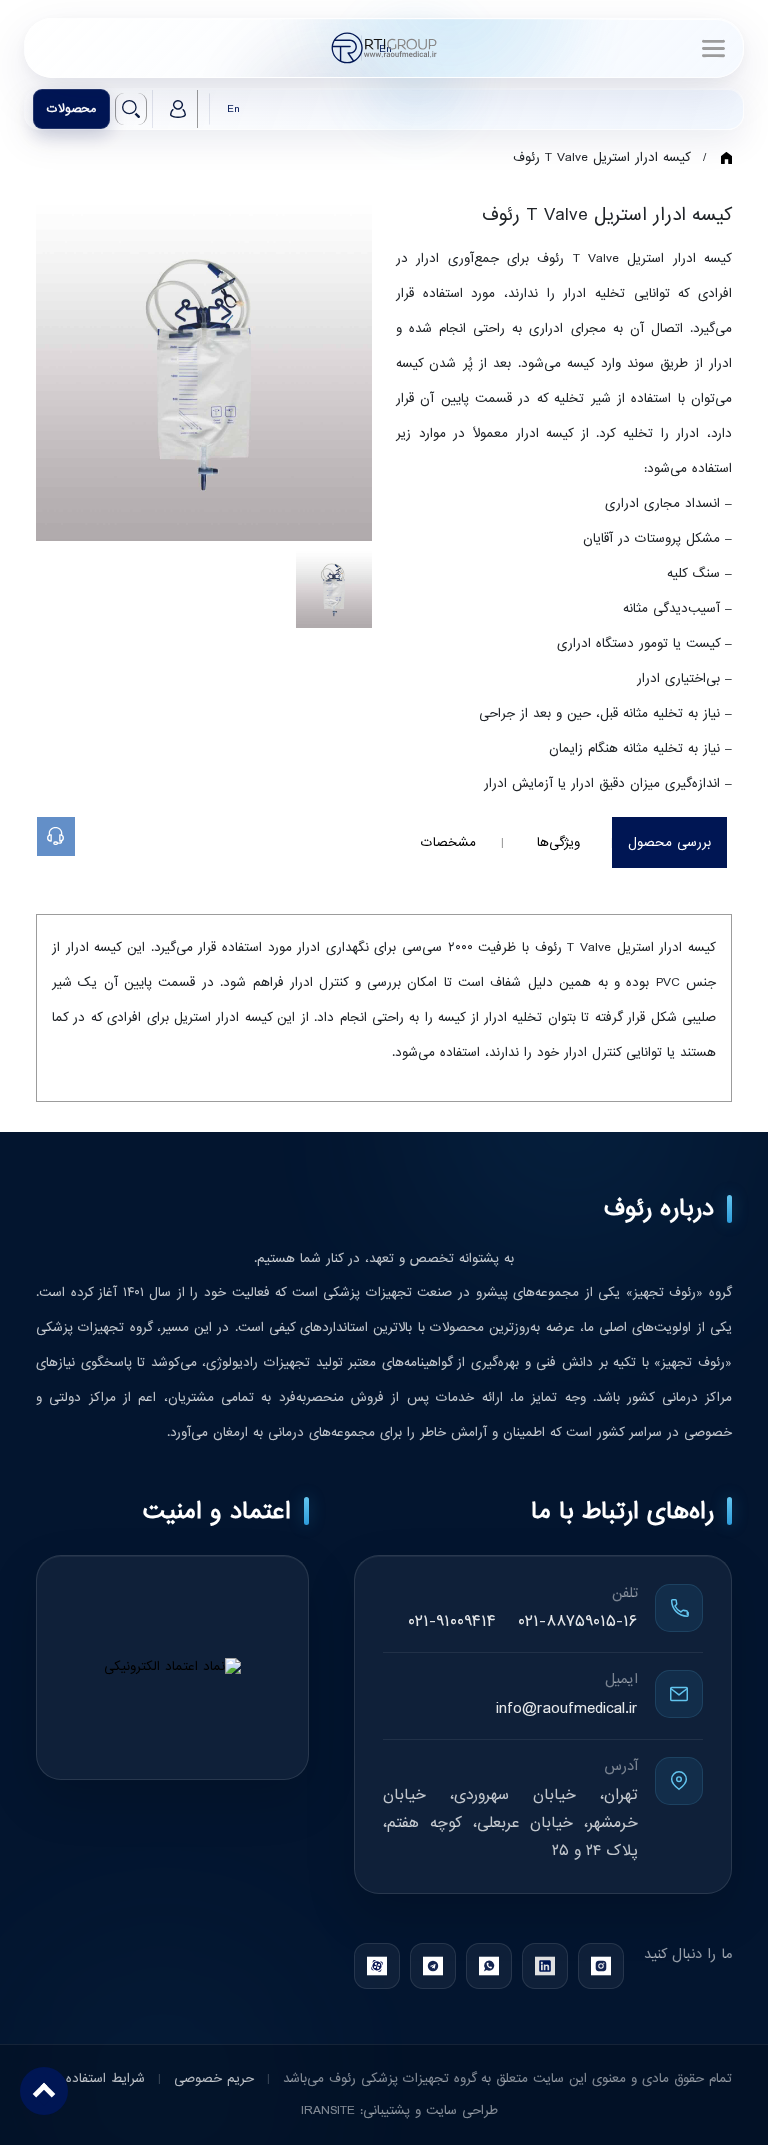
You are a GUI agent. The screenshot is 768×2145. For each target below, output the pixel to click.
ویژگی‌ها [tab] (558, 842)
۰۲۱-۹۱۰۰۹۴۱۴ (452, 1621)
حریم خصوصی (211, 2078)
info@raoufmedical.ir (567, 1708)
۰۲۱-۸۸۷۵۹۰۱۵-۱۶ (578, 1621)
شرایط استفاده (105, 2078)
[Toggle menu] (713, 48)
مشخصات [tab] (448, 842)
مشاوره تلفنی (74, 836)
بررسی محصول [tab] (669, 842)
